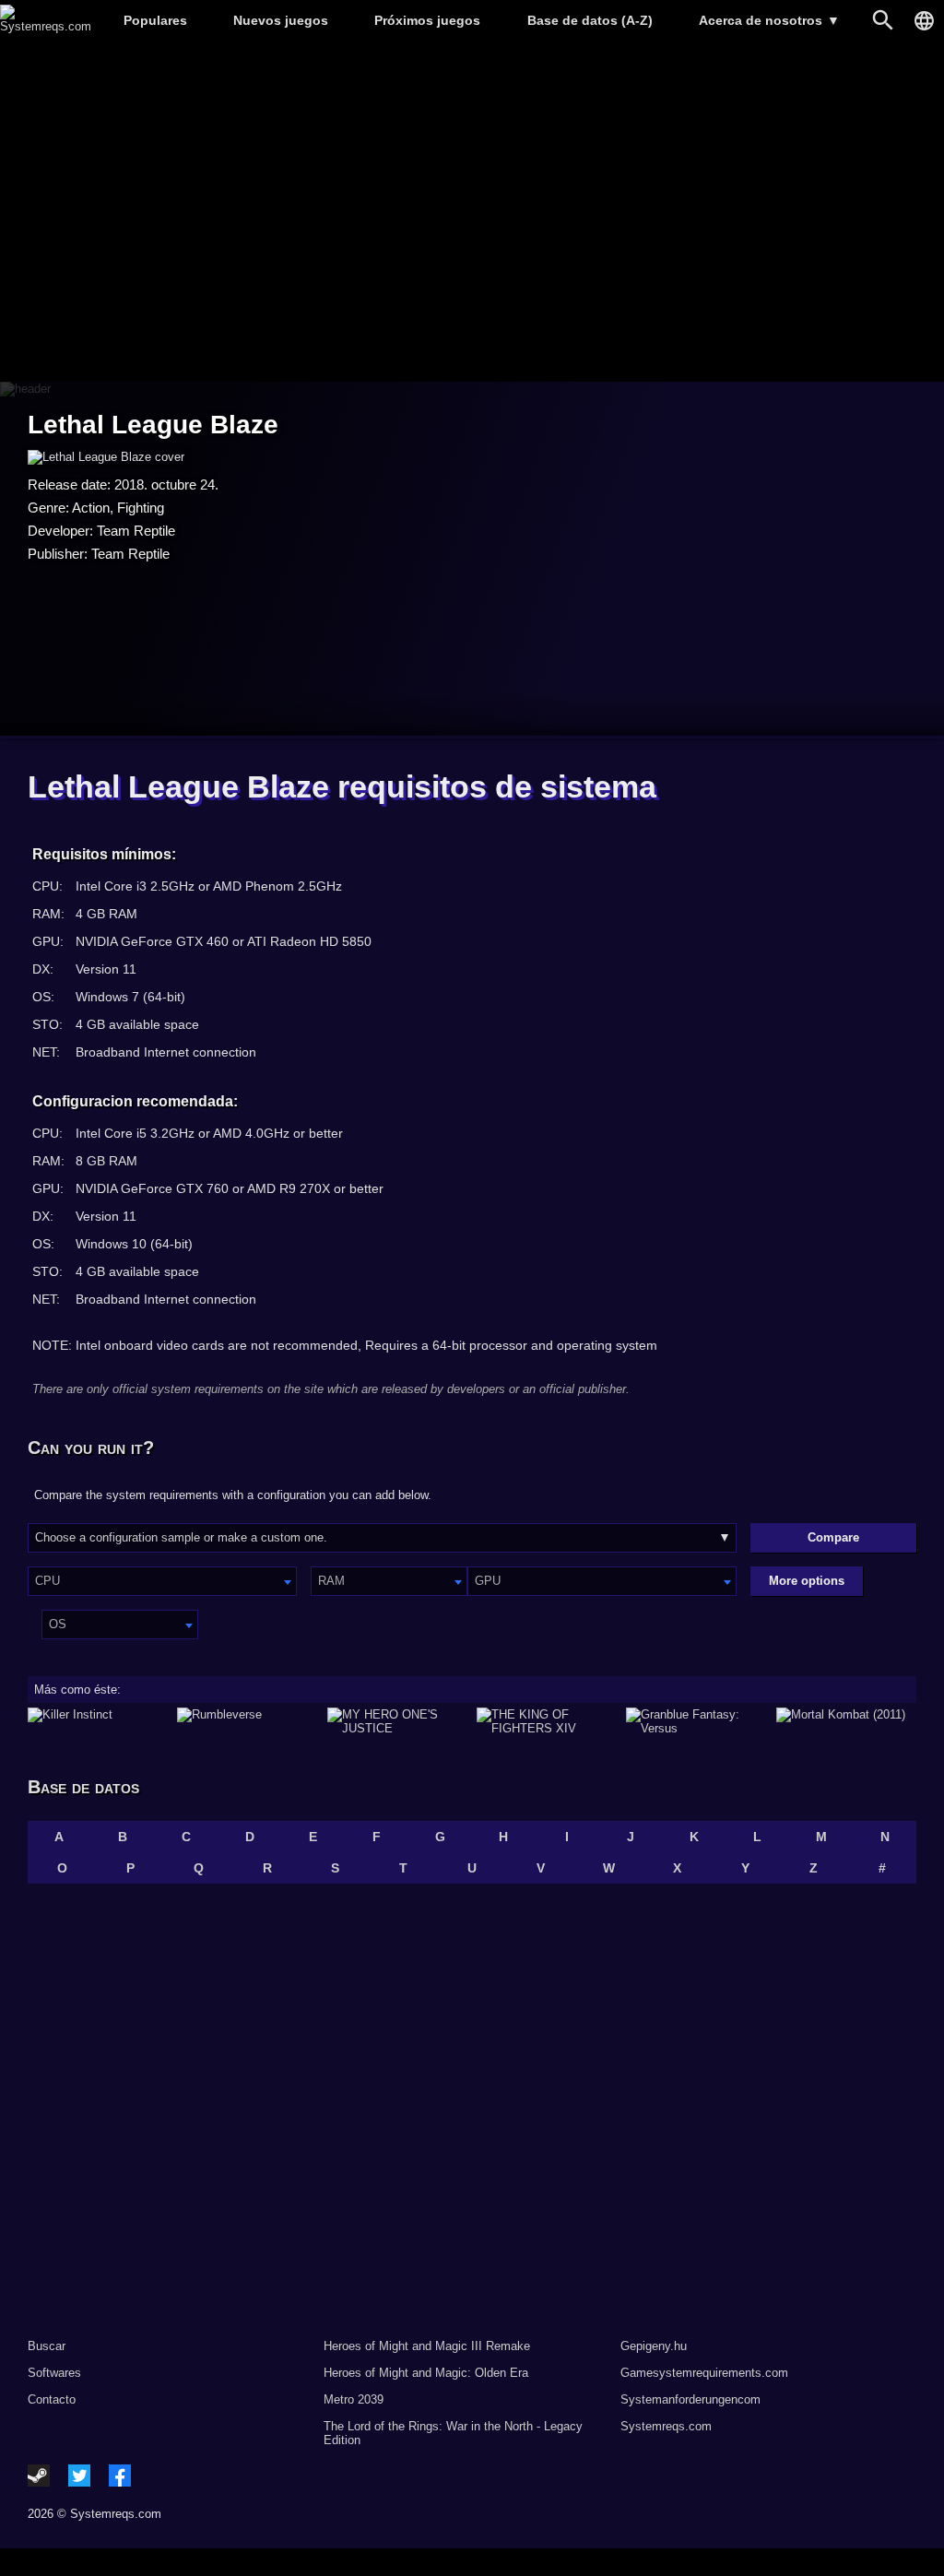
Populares (155, 20)
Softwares (54, 2373)
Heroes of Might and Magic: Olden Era (426, 2373)
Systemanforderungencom (690, 2399)
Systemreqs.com (666, 2426)
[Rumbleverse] (247, 1721)
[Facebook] (120, 2476)
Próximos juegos (427, 20)
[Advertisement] (472, 213)
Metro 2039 (354, 2399)
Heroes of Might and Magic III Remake (427, 2346)
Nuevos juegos (281, 20)
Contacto (52, 2399)
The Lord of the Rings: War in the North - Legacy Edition (453, 2433)
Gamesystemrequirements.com (704, 2373)
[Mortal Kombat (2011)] (846, 1721)
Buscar (47, 2346)
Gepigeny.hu (654, 2346)
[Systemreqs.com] (46, 26)
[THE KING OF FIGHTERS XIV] (547, 1721)
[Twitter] (79, 2476)
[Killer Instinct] (98, 1721)
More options (807, 1581)
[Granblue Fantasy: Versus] (696, 1721)
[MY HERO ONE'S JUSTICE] (397, 1721)
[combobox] (162, 1581)
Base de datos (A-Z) (590, 20)
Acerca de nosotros (769, 20)
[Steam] (39, 2476)
